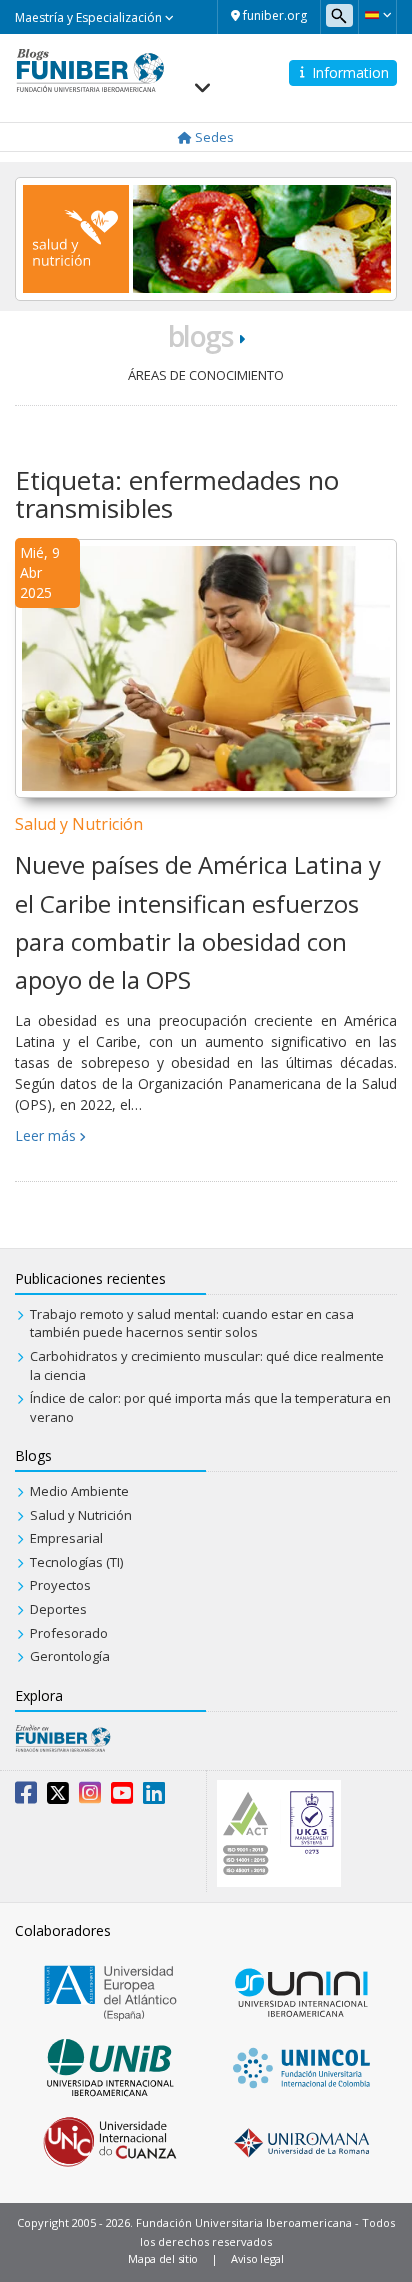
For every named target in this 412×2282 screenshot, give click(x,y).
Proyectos (60, 1585)
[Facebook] (26, 1797)
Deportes (58, 1609)
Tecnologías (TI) (76, 1562)
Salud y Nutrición (79, 824)
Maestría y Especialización (90, 17)
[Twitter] (58, 1797)
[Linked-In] (154, 1797)
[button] (377, 15)
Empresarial (66, 1538)
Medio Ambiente (79, 1491)
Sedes (213, 137)
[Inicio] (90, 69)
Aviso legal (257, 2258)
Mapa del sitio (163, 2258)
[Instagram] (90, 1797)
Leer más (45, 1135)
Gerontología (70, 1656)
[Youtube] (122, 1797)
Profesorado (69, 1633)
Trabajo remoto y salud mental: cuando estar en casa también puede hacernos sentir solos (192, 1323)
